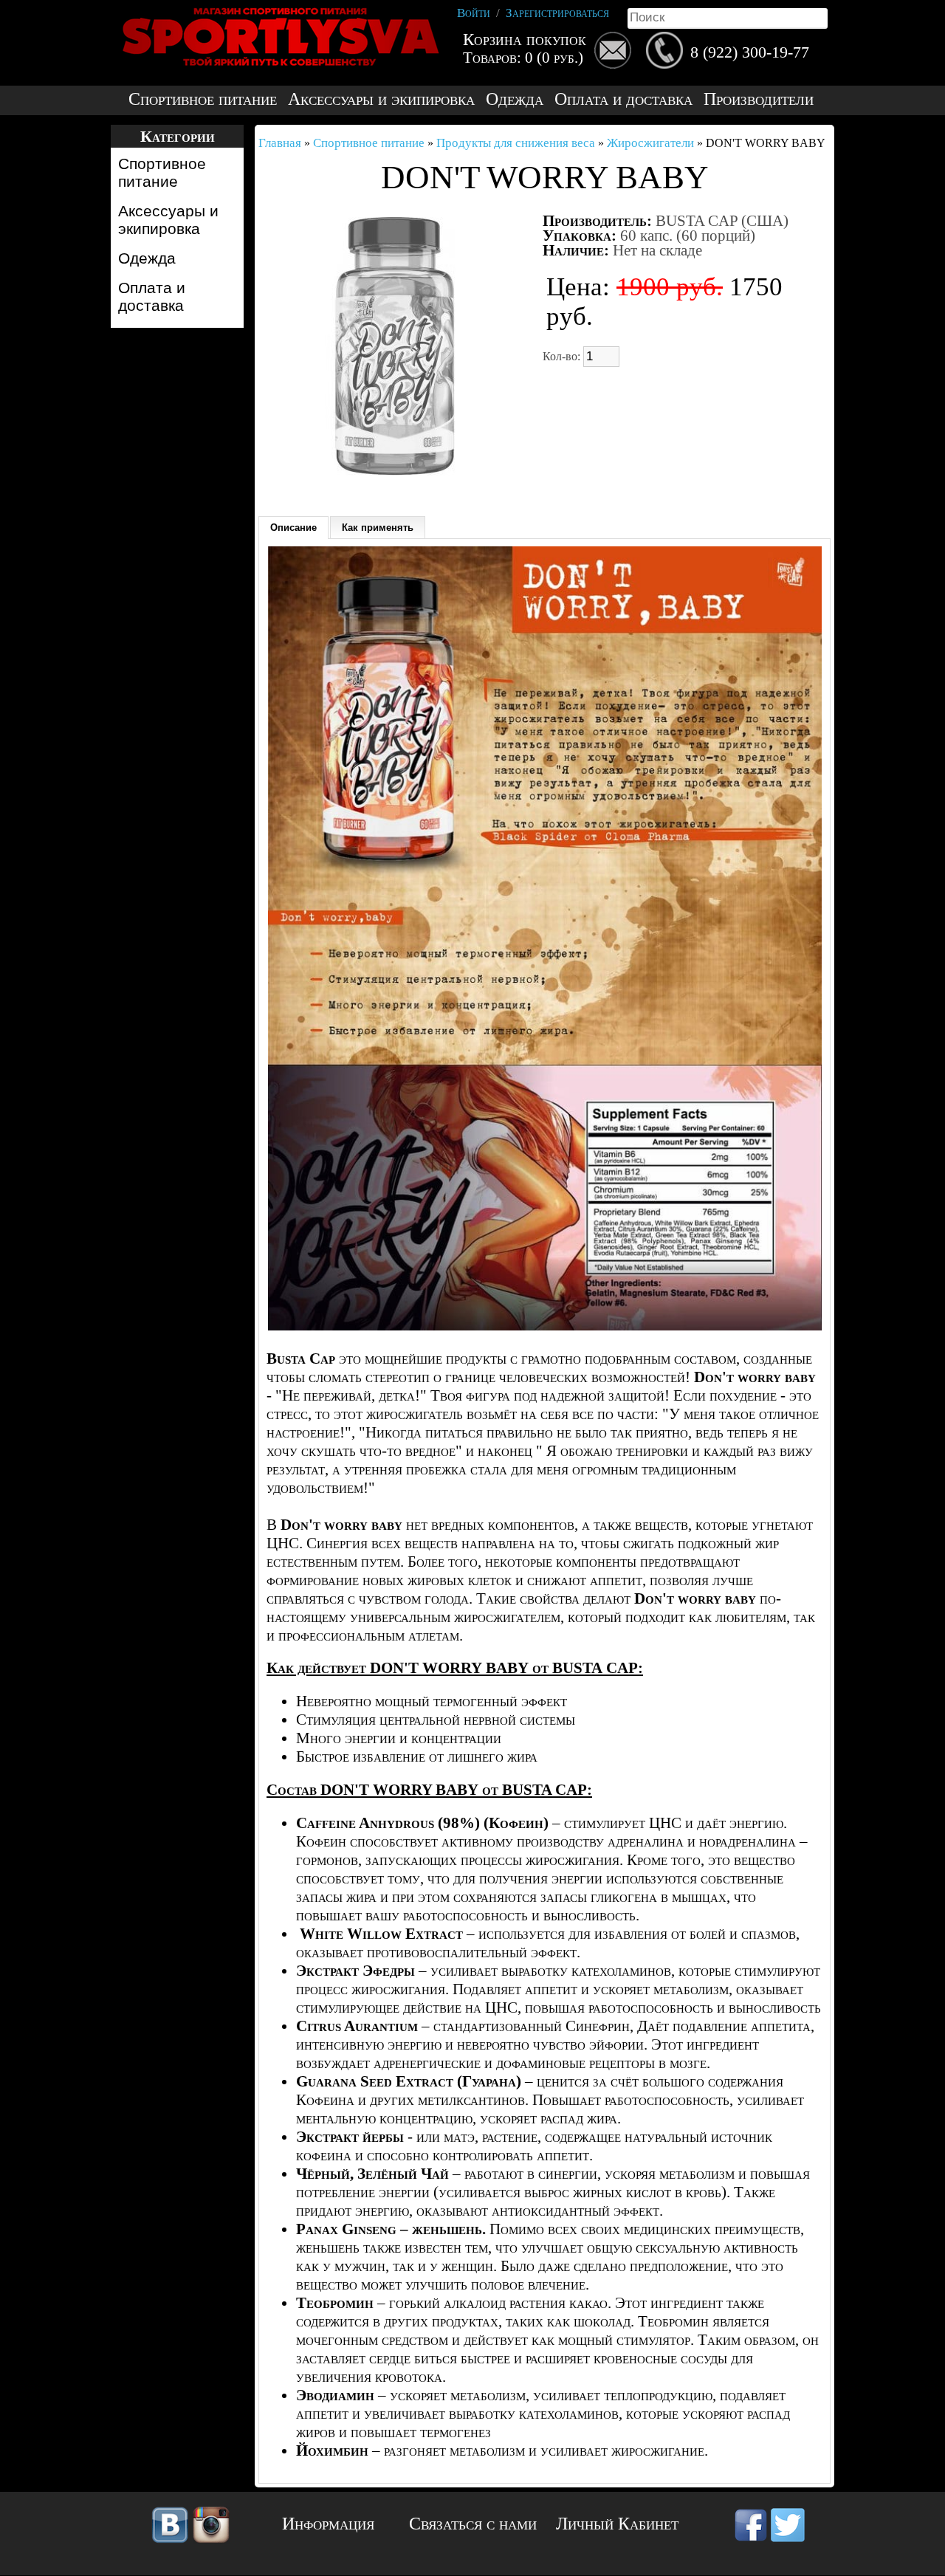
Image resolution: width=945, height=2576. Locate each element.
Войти (474, 13)
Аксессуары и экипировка (381, 99)
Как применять (378, 528)
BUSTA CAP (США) (722, 221)
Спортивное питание (203, 99)
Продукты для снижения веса (516, 143)
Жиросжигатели (650, 143)
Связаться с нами (473, 2524)
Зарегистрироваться (557, 13)
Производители (759, 99)
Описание (293, 528)
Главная (280, 143)
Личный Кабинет (617, 2524)
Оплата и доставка (623, 99)
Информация (328, 2524)
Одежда (515, 99)
